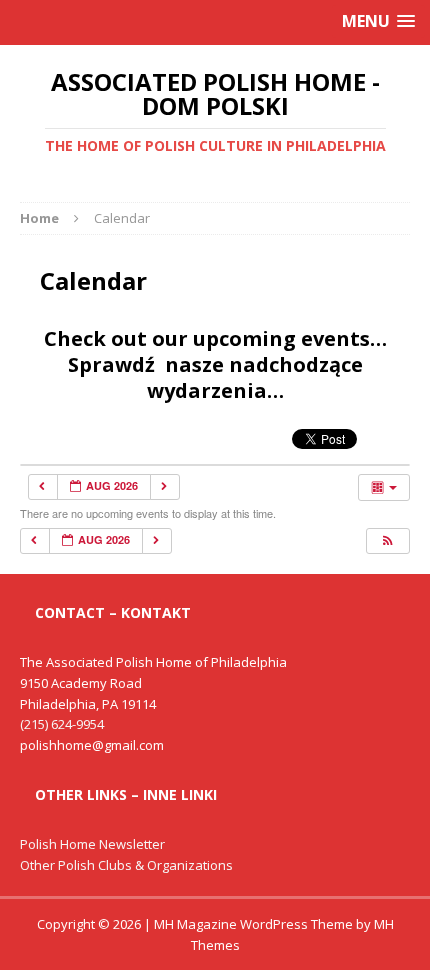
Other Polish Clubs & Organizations (126, 865)
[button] (387, 541)
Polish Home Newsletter (92, 844)
